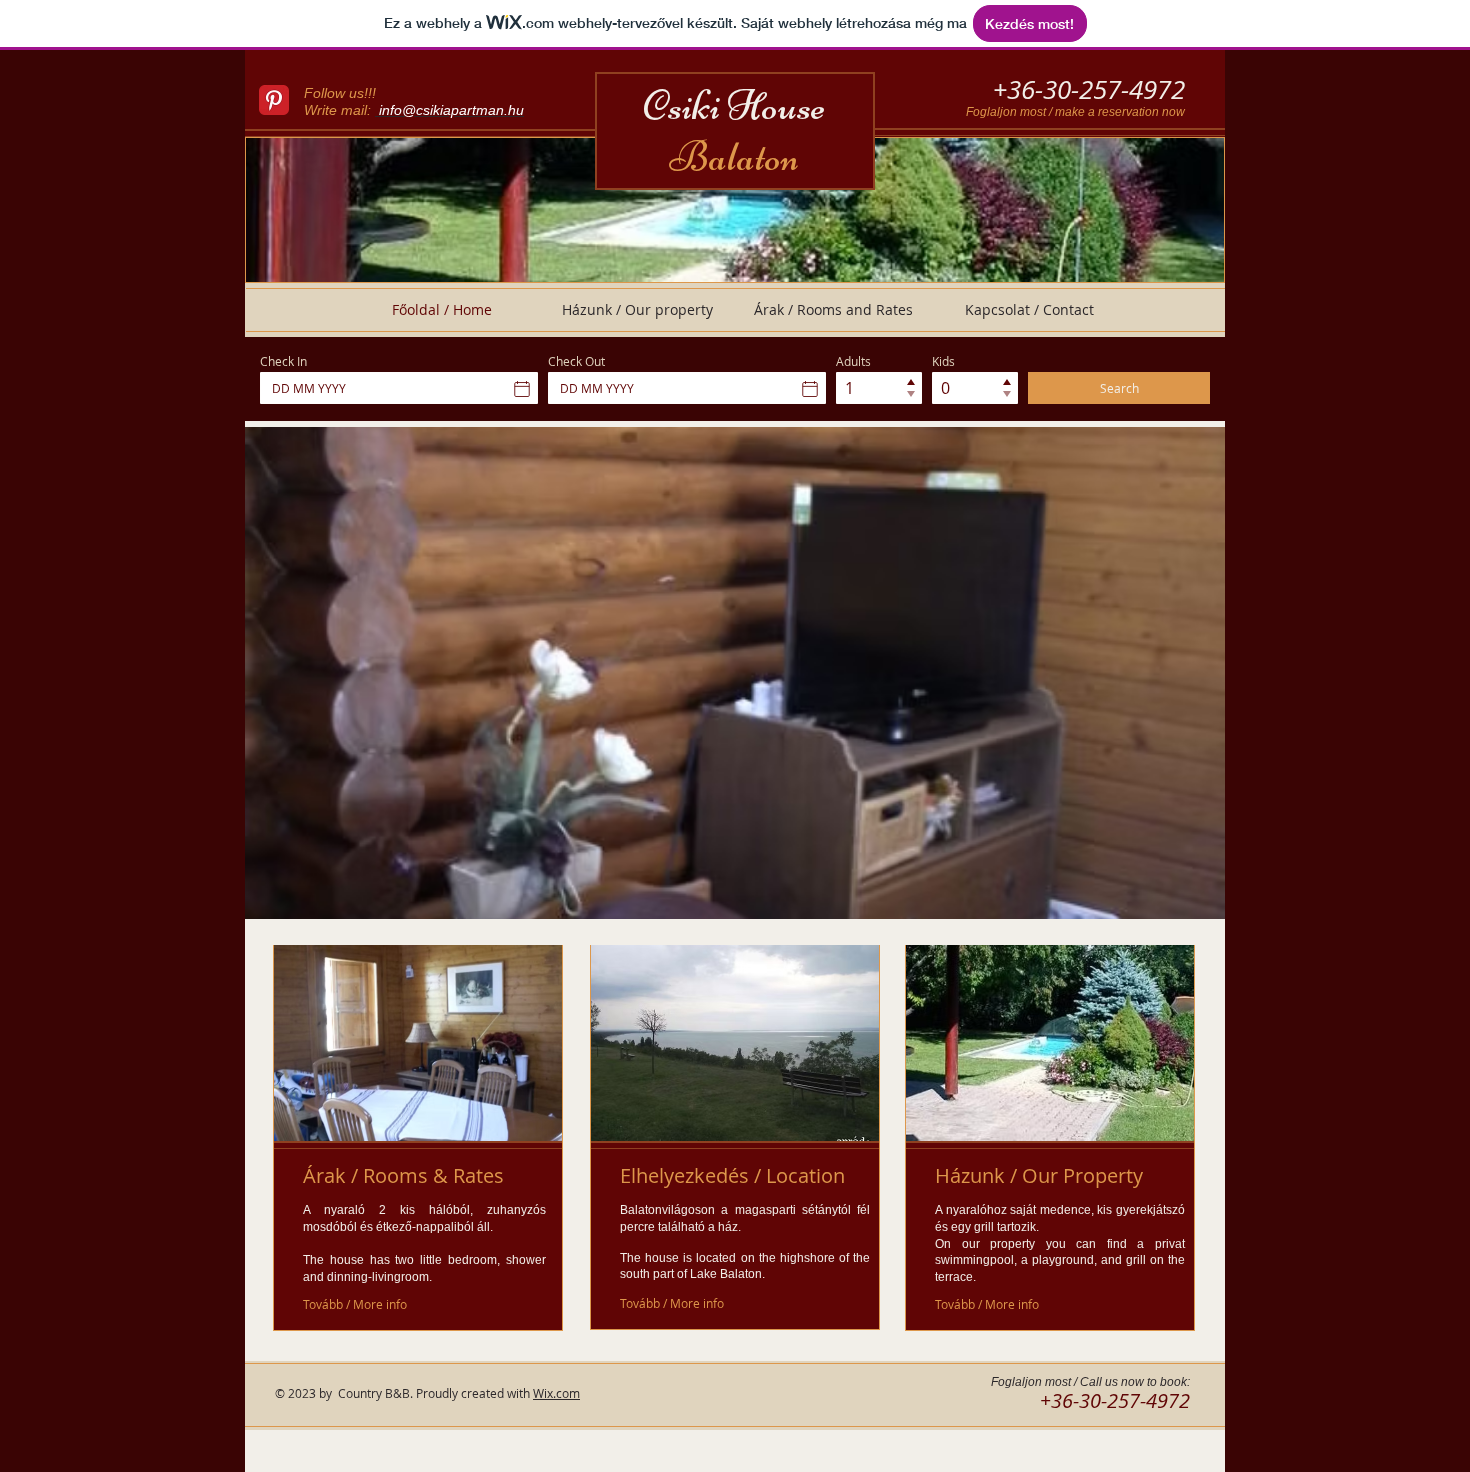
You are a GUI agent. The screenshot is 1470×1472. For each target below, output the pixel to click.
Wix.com (556, 1393)
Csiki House (734, 131)
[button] (735, 673)
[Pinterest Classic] (274, 100)
